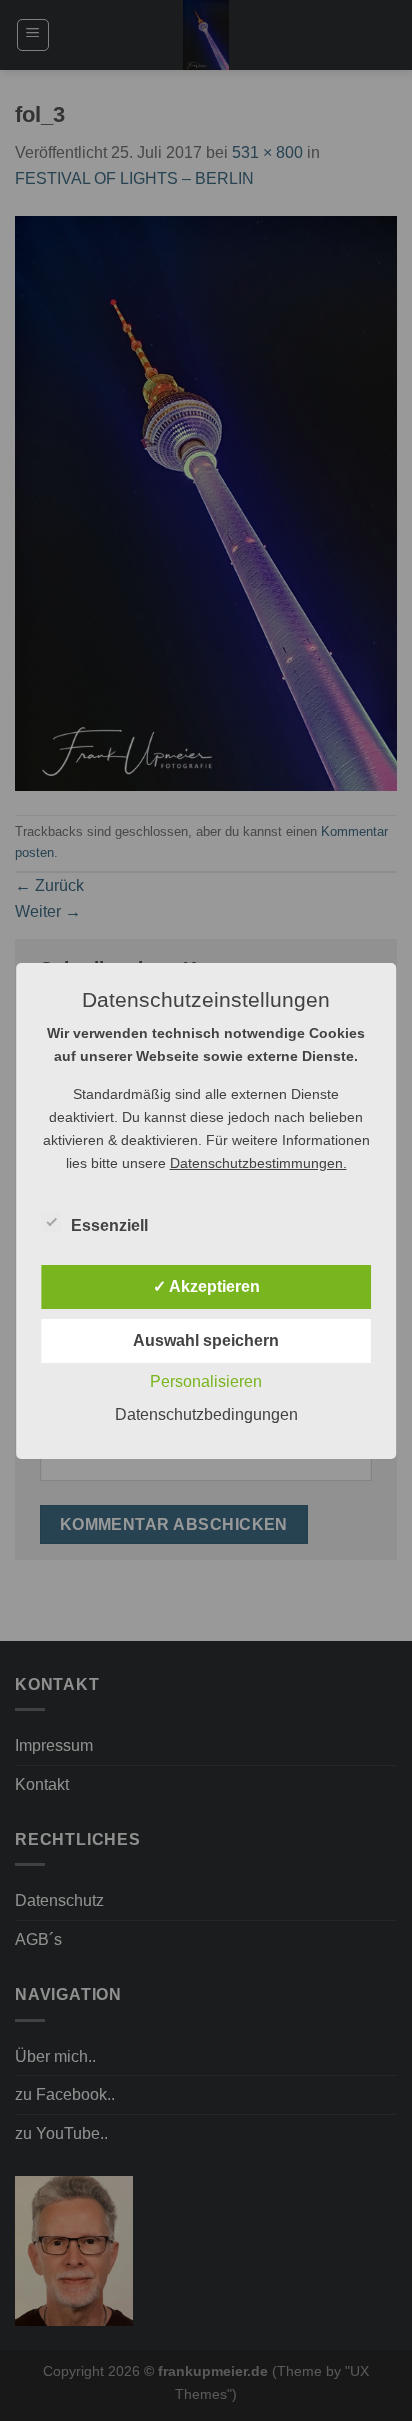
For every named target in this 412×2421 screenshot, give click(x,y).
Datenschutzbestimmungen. (258, 1163)
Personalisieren (206, 1381)
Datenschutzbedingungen (206, 1414)
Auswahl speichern (206, 1340)
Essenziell (109, 1225)
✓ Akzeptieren (206, 1286)
